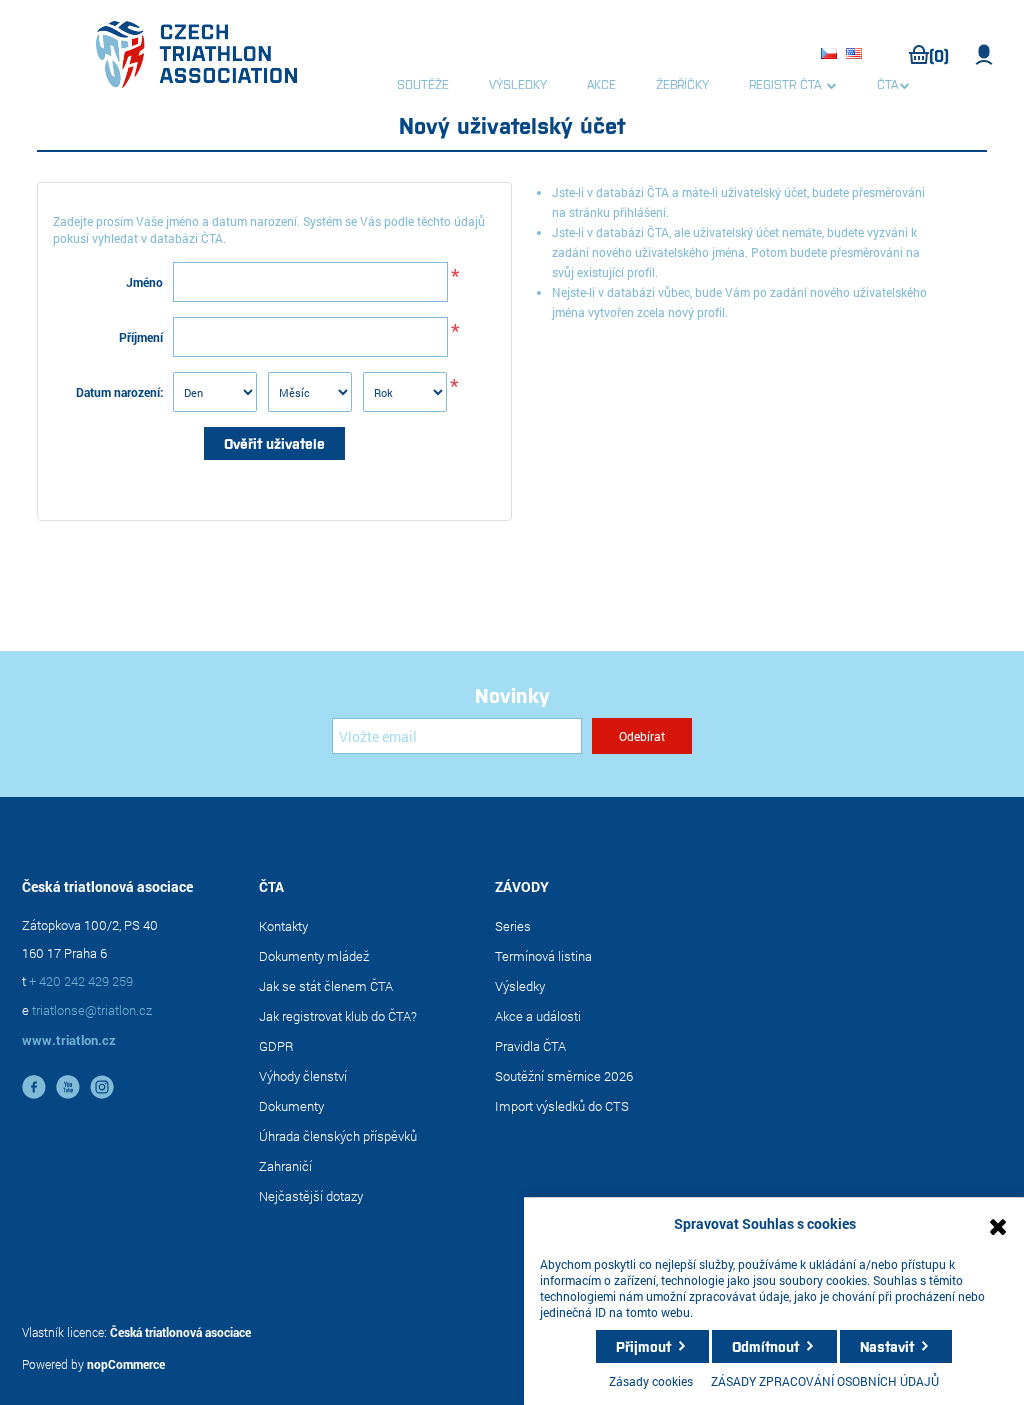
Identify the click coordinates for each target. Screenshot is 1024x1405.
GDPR (276, 1046)
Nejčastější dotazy (311, 1196)
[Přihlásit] (984, 55)
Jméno (144, 282)
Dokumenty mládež (314, 956)
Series (513, 926)
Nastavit (887, 1346)
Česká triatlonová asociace (180, 1332)
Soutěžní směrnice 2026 (564, 1076)
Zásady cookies (651, 1381)
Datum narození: (119, 392)
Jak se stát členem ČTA (326, 986)
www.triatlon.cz (69, 1040)
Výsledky (520, 986)
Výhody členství (303, 1076)
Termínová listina (543, 956)
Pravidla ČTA (530, 1046)
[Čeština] (832, 55)
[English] (857, 55)
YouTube (68, 1087)
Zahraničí (285, 1166)
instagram (102, 1087)
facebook (34, 1087)
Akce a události (538, 1016)
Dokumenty (291, 1106)
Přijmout (643, 1346)
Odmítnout (765, 1346)
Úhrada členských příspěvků (338, 1136)
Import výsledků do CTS (562, 1106)
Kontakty (283, 926)
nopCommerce (126, 1364)
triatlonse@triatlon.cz (92, 1010)
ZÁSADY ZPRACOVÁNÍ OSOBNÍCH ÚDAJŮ (825, 1381)
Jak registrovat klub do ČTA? (338, 1016)
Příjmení (141, 337)
